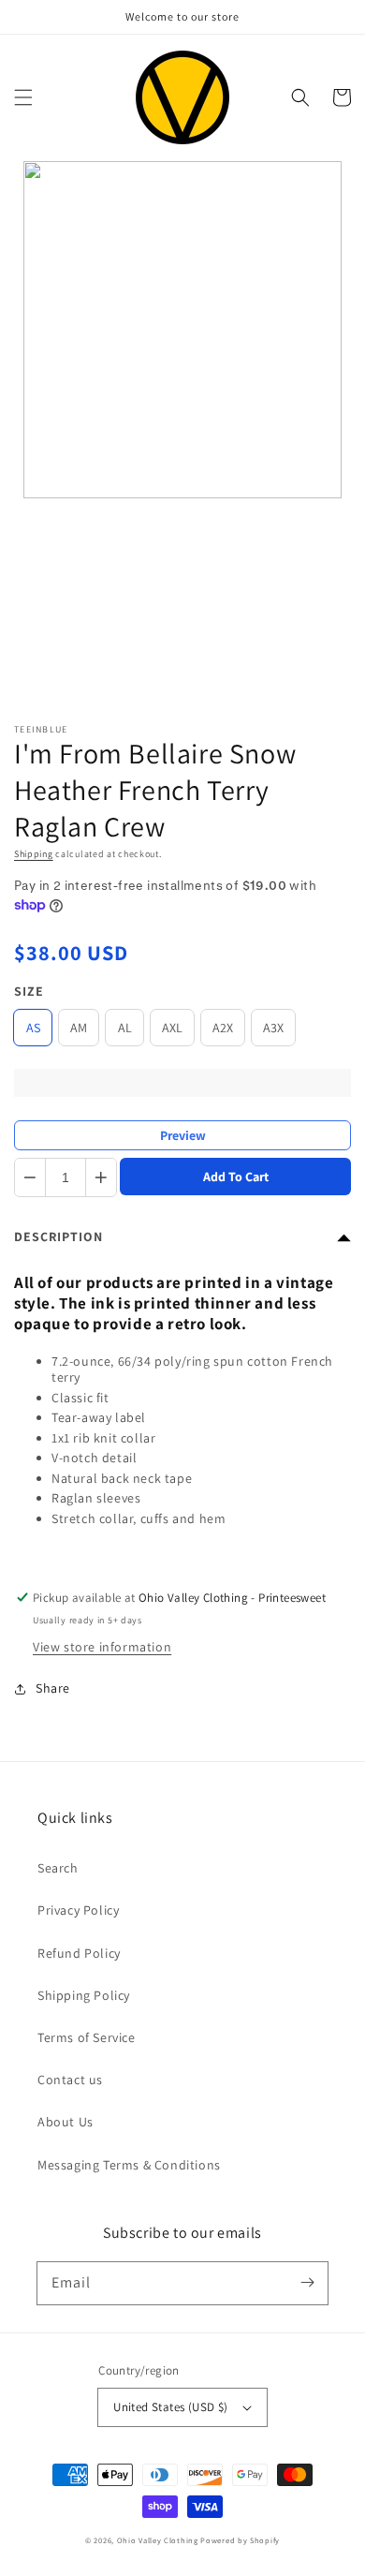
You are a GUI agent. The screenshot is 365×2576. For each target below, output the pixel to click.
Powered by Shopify (240, 2540)
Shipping (34, 854)
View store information (102, 1647)
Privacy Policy (78, 1910)
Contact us (70, 2080)
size (29, 991)
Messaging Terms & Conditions (129, 2165)
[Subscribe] (307, 2283)
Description (58, 1236)
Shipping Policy (84, 1995)
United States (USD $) (170, 2407)
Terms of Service (87, 2037)
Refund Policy (79, 1953)
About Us (66, 2122)
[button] (23, 97)
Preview (183, 1135)
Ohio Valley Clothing (158, 2540)
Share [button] (53, 1688)
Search (58, 1868)
